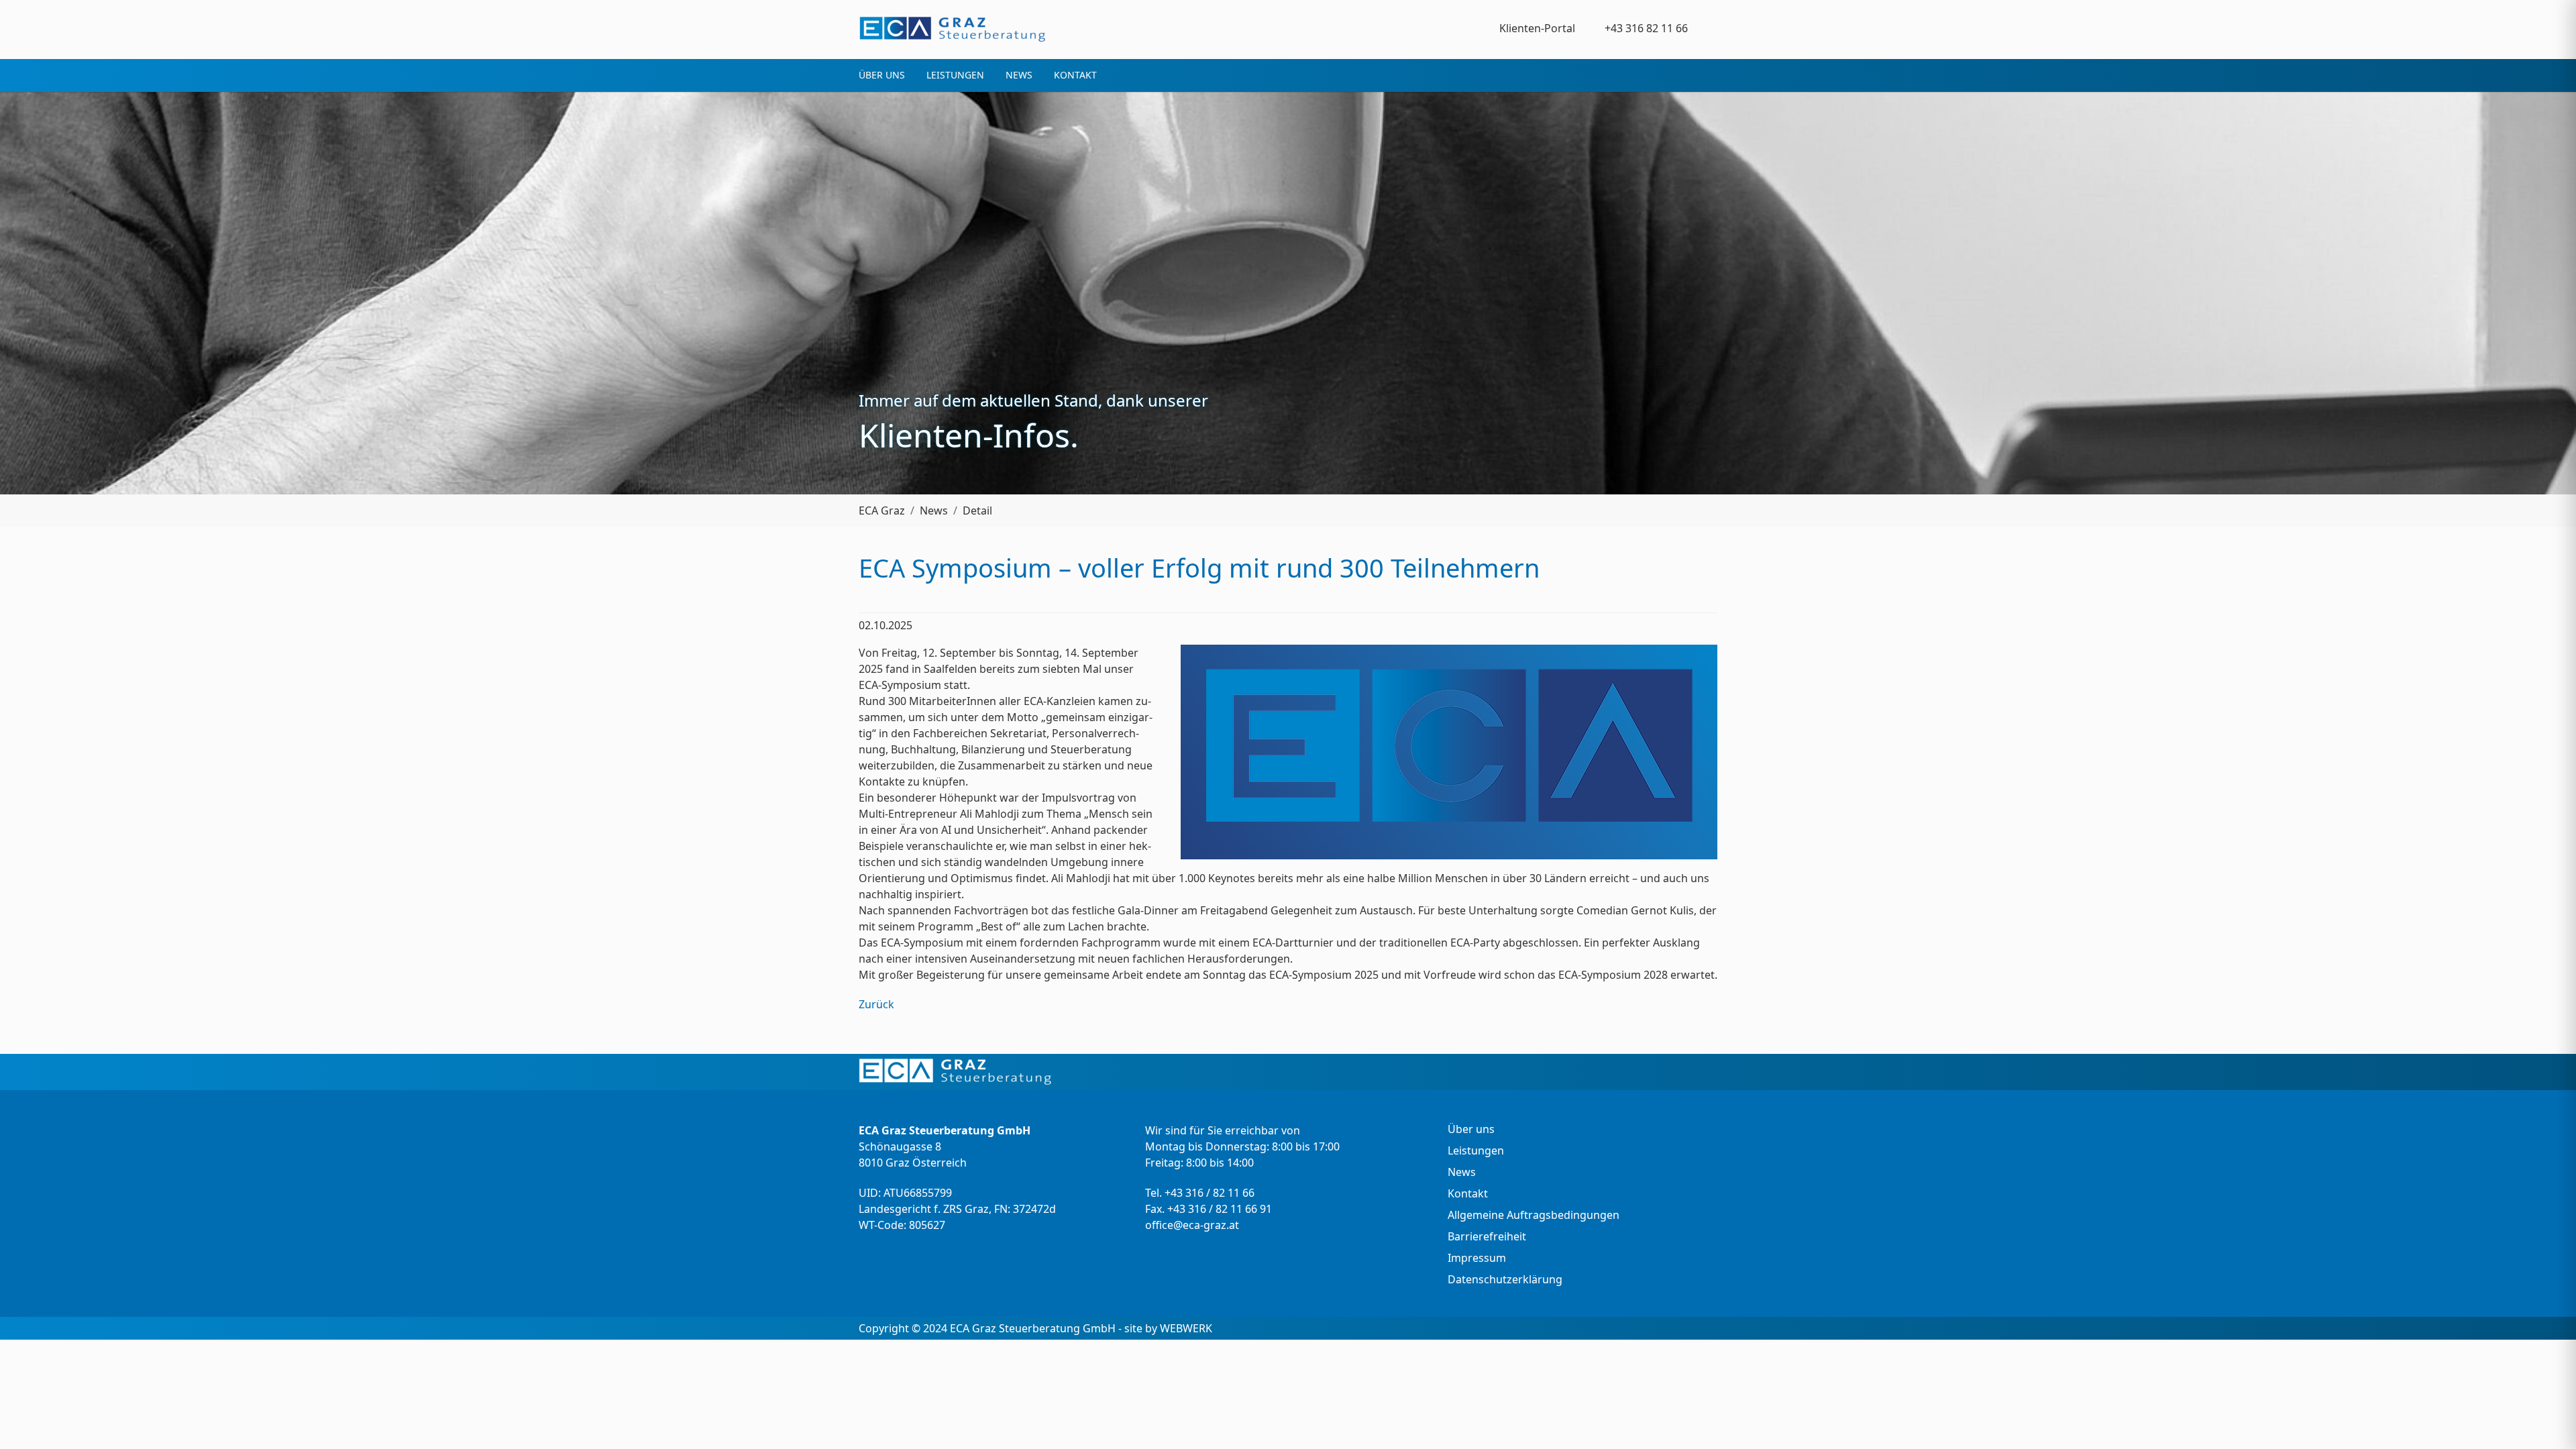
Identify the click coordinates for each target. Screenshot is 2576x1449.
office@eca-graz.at (1192, 1225)
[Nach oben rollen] (2546, 1419)
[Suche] (1709, 28)
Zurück (876, 1004)
